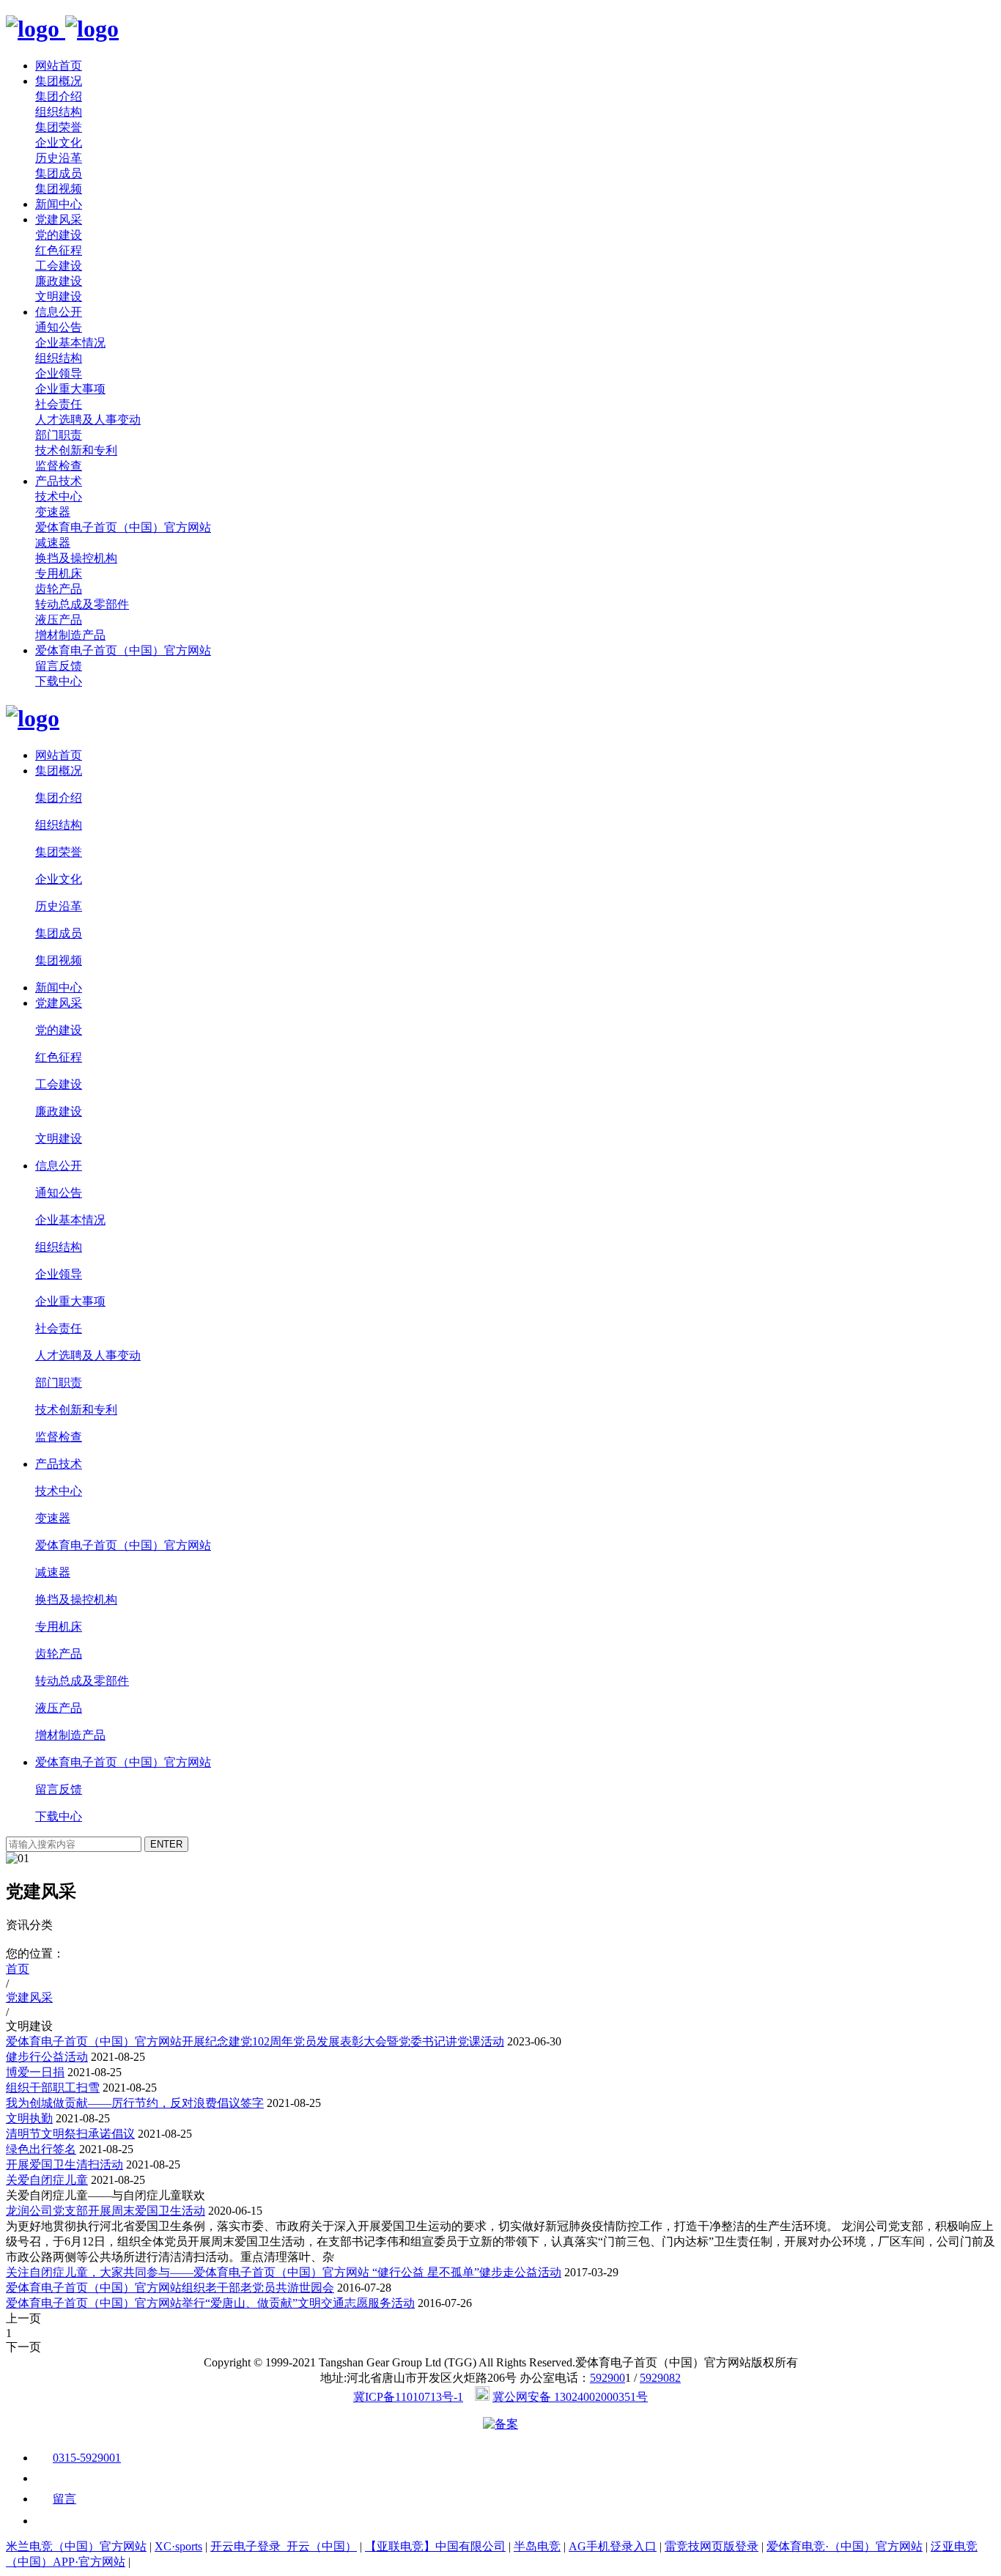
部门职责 (59, 435)
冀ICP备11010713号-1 (408, 2397)
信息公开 (59, 312)
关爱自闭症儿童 (47, 2180)
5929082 (660, 2378)
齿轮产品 (59, 589)
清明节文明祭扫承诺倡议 (70, 2134)
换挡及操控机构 (76, 558)
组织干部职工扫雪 (53, 2088)
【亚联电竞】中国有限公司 (435, 2546)
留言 (64, 2499)
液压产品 (59, 620)
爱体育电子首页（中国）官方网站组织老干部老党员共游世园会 (170, 2288)
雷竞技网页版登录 (712, 2546)
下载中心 (59, 681)
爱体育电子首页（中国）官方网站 (123, 527)
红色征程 (59, 250)
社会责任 (59, 404)
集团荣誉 (59, 127)
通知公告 (59, 327)
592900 (607, 2378)
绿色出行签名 (41, 2149)
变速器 (53, 512)
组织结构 (59, 112)
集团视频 (59, 189)
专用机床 (59, 573)
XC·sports (178, 2546)
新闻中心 (59, 204)
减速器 (53, 543)
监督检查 (59, 466)
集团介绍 (59, 96)
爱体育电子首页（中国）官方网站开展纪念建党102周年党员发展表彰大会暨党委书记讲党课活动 (255, 2041)
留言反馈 (59, 666)
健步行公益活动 (47, 2057)
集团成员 (59, 173)
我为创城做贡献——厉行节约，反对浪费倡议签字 (135, 2103)
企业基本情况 (70, 343)
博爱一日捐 (35, 2072)
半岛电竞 (537, 2546)
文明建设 (59, 296)
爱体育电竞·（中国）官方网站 (845, 2546)
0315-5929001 (87, 2458)
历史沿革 (59, 158)
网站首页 (59, 66)
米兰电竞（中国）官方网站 (76, 2546)
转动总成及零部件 (82, 604)
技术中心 (59, 497)
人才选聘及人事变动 (88, 420)
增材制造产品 (70, 635)
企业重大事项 (70, 389)
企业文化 (59, 143)
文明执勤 (29, 2118)
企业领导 (59, 373)
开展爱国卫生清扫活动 (64, 2164)
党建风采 (59, 219)
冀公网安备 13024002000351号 (570, 2397)
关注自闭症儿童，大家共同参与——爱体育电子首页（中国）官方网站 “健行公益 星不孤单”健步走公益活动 (284, 2272)
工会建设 (59, 266)
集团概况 (59, 81)
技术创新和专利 (76, 450)
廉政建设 (59, 281)
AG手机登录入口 (613, 2546)
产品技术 (59, 481)
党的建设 (59, 235)
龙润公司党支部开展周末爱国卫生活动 (106, 2211)
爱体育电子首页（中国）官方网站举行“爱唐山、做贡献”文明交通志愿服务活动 (210, 2303)
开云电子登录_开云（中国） (284, 2546)
